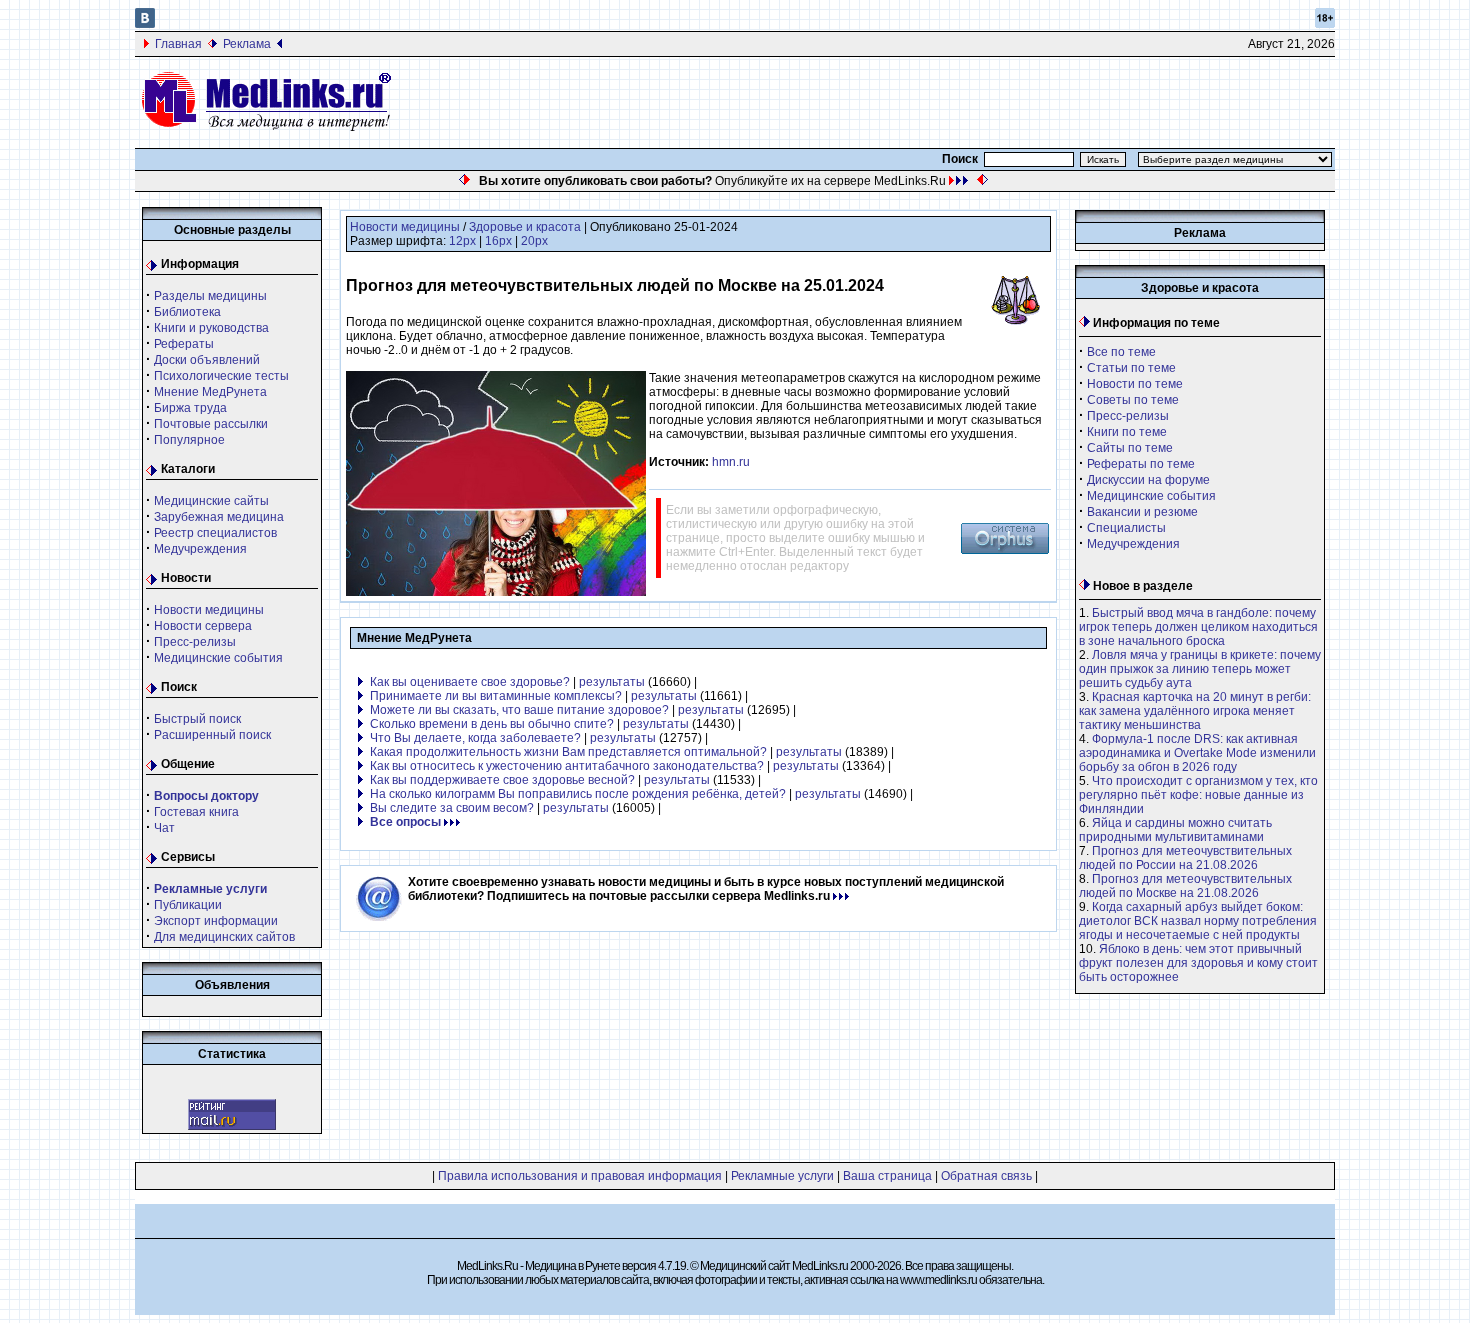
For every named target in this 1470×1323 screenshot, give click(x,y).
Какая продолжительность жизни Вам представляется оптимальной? (568, 752)
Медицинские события (218, 658)
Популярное (189, 440)
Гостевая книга (196, 812)
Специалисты (1126, 528)
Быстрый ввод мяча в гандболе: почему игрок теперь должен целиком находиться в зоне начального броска (1198, 627)
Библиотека (187, 312)
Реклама (247, 44)
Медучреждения (200, 549)
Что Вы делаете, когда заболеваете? (475, 738)
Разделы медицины (210, 296)
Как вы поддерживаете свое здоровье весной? (502, 780)
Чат (164, 828)
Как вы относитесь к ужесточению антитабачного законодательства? (567, 766)
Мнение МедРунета (210, 392)
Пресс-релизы (195, 642)
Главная (178, 44)
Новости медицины (209, 610)
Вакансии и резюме (1142, 512)
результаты (612, 682)
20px (534, 241)
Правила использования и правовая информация (580, 1176)
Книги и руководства (211, 328)
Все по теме (1121, 352)
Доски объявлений (207, 360)
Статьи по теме (1131, 368)
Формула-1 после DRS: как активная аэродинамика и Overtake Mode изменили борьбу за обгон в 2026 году (1197, 753)
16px (498, 241)
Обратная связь (986, 1176)
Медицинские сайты (211, 501)
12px (462, 241)
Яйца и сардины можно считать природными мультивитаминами (1175, 830)
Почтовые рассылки (211, 424)
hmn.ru (731, 462)
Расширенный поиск (212, 735)
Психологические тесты (221, 376)
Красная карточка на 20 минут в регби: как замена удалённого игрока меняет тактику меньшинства (1195, 711)
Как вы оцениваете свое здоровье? (470, 682)
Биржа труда (190, 408)
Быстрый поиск (197, 719)
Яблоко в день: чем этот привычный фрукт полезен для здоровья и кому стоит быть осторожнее (1198, 963)
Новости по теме (1135, 384)
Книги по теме (1127, 432)
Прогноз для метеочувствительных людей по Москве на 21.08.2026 (1185, 886)
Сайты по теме (1130, 448)
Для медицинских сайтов (224, 937)
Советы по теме (1133, 400)
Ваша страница (887, 1176)
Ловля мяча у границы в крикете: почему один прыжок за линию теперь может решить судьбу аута (1200, 669)
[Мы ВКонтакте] (145, 24)
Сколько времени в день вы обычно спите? (492, 724)
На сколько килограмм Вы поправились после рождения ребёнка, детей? (578, 794)
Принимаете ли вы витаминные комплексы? (496, 696)
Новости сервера (203, 626)
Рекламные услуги (782, 1176)
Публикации (188, 905)
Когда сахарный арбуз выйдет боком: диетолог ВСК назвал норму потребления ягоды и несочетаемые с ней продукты (1198, 921)
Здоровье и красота (525, 227)
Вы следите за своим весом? (452, 808)
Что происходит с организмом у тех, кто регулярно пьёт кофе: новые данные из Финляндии (1198, 795)
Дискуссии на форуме (1148, 480)
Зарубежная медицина (219, 517)
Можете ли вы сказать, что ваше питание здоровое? (519, 710)
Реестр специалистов (215, 533)
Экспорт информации (216, 921)
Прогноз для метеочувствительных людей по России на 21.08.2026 (1185, 858)
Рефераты (184, 344)
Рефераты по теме (1141, 464)
